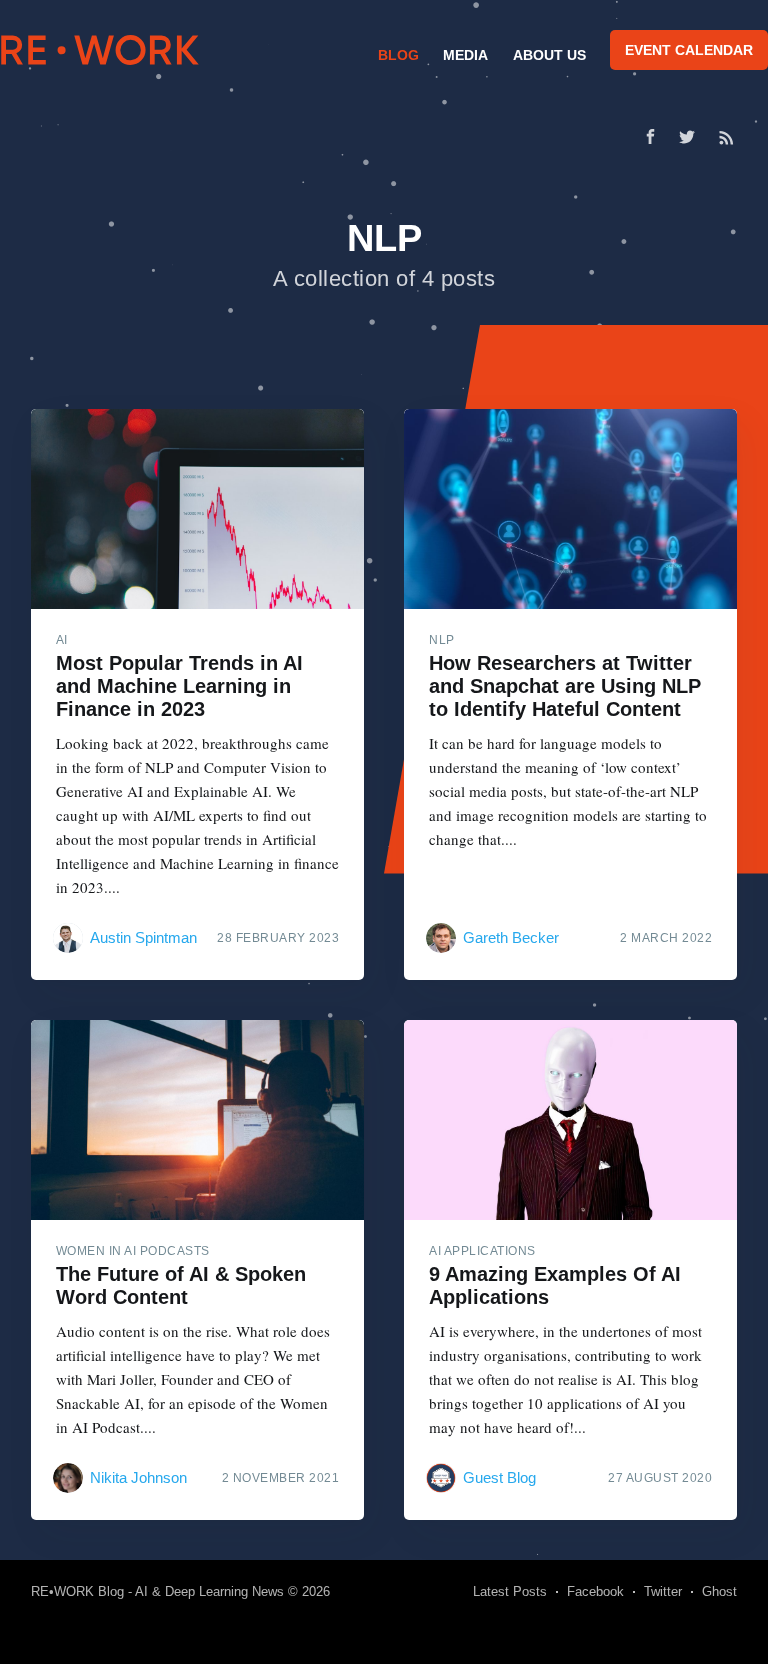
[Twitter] (692, 137)
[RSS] (726, 137)
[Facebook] (650, 136)
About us (549, 55)
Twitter (663, 1591)
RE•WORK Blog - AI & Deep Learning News (157, 1591)
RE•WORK (100, 50)
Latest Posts (510, 1591)
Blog (398, 55)
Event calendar (689, 50)
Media (465, 55)
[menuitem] (396, 55)
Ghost (719, 1591)
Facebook (595, 1591)
